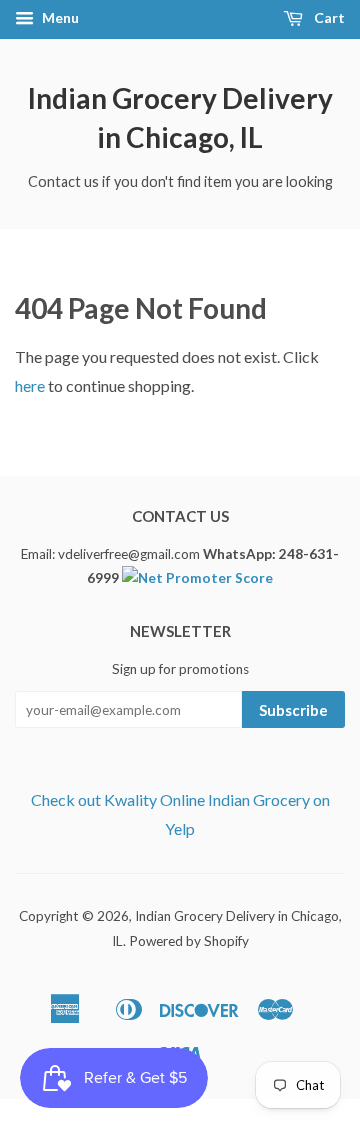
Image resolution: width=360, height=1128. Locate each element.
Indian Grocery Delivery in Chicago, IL (180, 117)
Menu (59, 17)
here (30, 385)
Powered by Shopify (189, 941)
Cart (328, 17)
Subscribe (293, 710)
